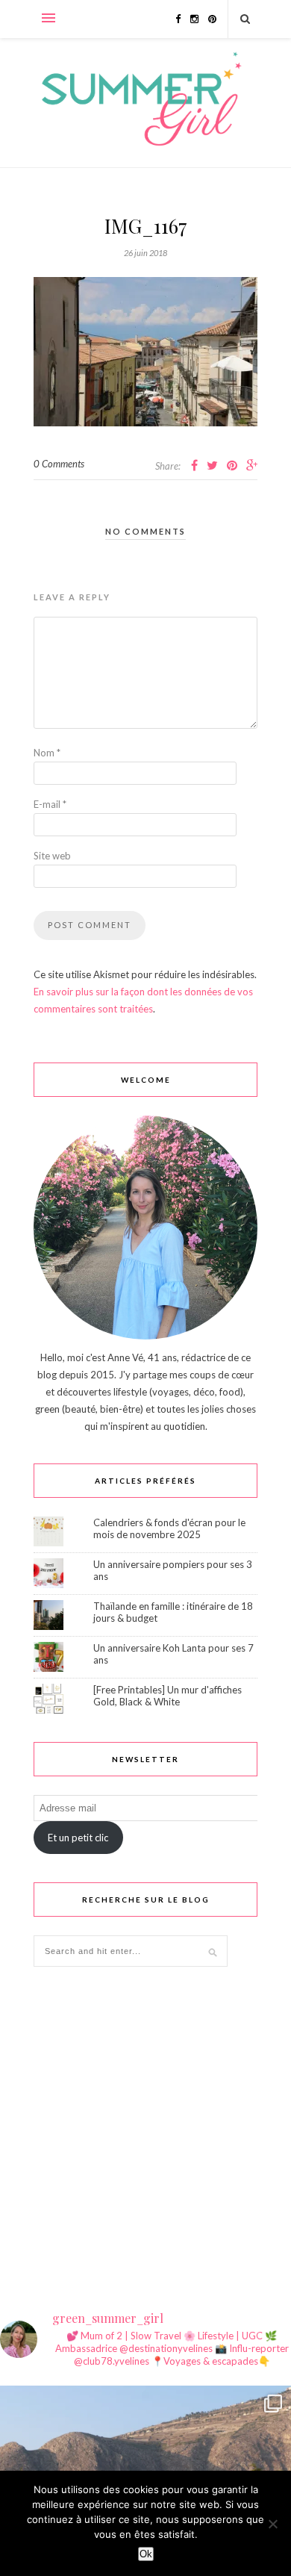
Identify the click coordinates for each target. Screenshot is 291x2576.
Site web (52, 856)
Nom (47, 753)
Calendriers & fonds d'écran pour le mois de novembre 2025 (169, 1528)
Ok (146, 2554)
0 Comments (59, 464)
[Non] (272, 2524)
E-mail (50, 804)
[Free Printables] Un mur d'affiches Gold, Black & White (168, 1696)
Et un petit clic (78, 1838)
